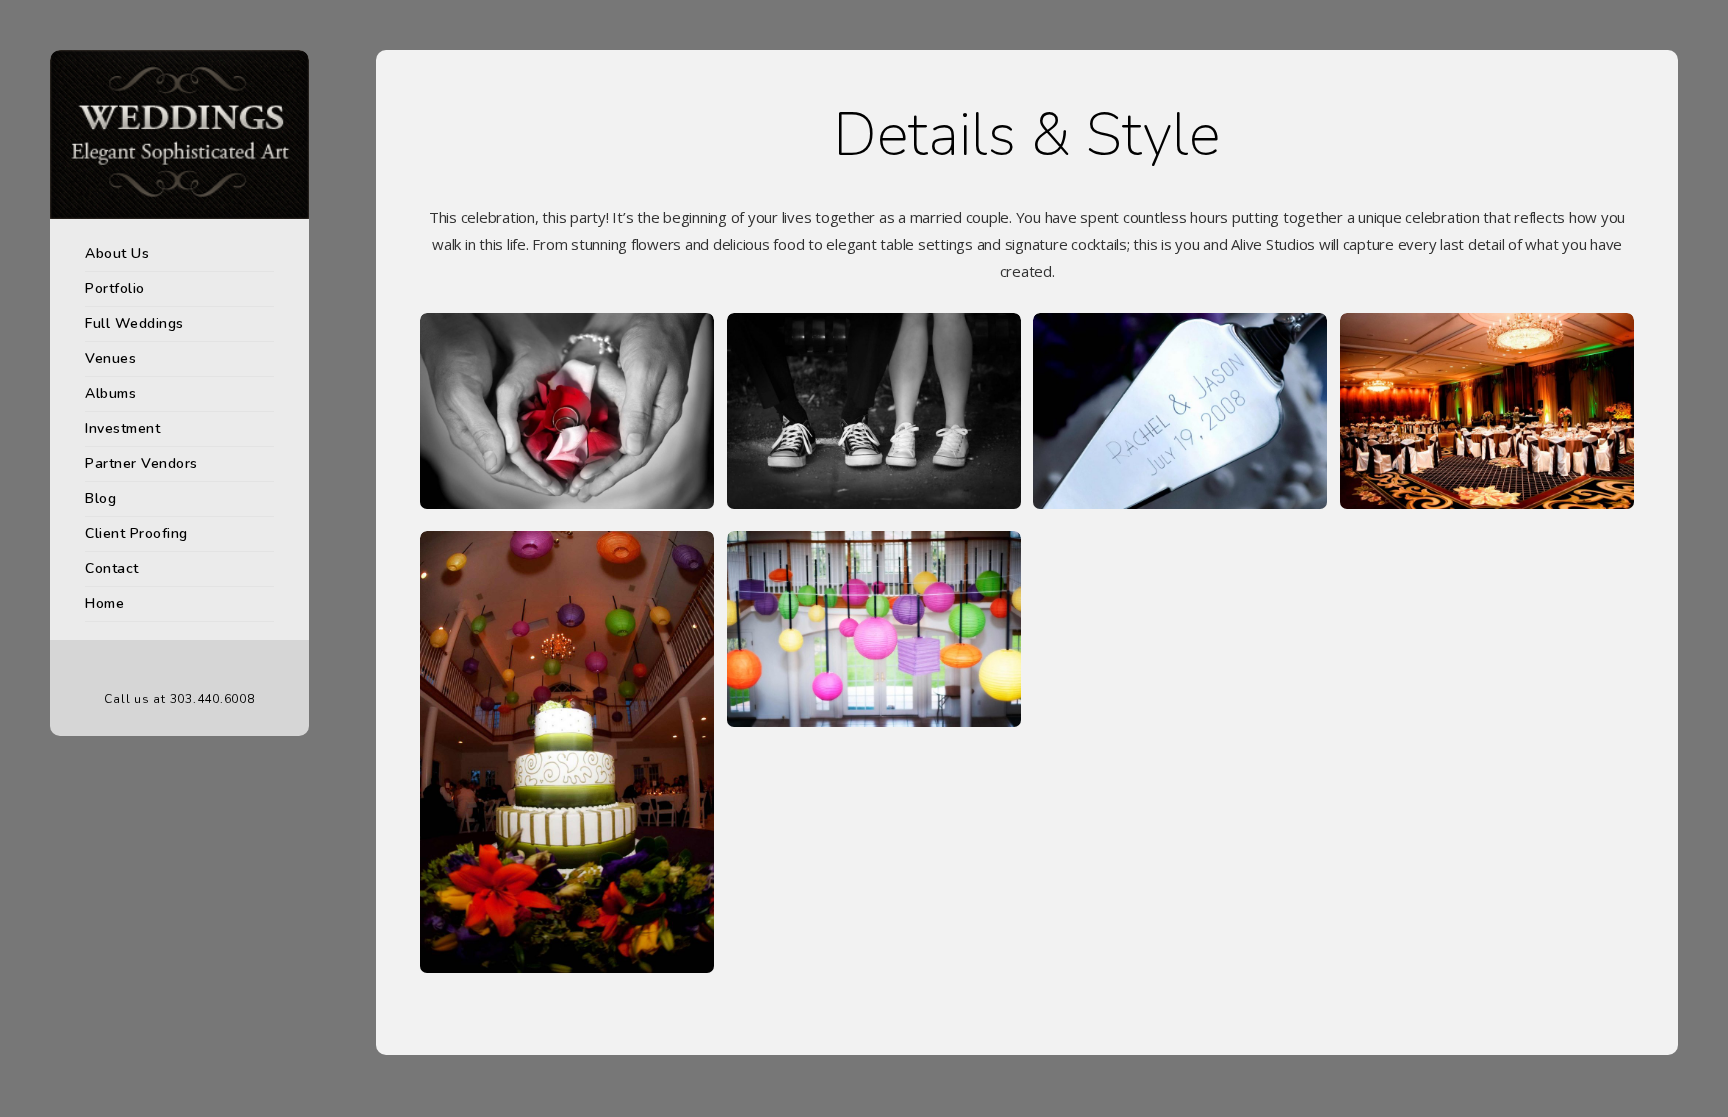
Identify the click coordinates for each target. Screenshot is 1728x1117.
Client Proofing (136, 533)
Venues (110, 358)
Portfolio (115, 288)
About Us (117, 253)
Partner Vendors (141, 463)
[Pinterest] (180, 666)
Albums (110, 393)
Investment (122, 428)
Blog (100, 498)
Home (104, 603)
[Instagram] (210, 666)
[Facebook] (150, 666)
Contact (112, 568)
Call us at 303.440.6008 (179, 699)
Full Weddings (134, 323)
